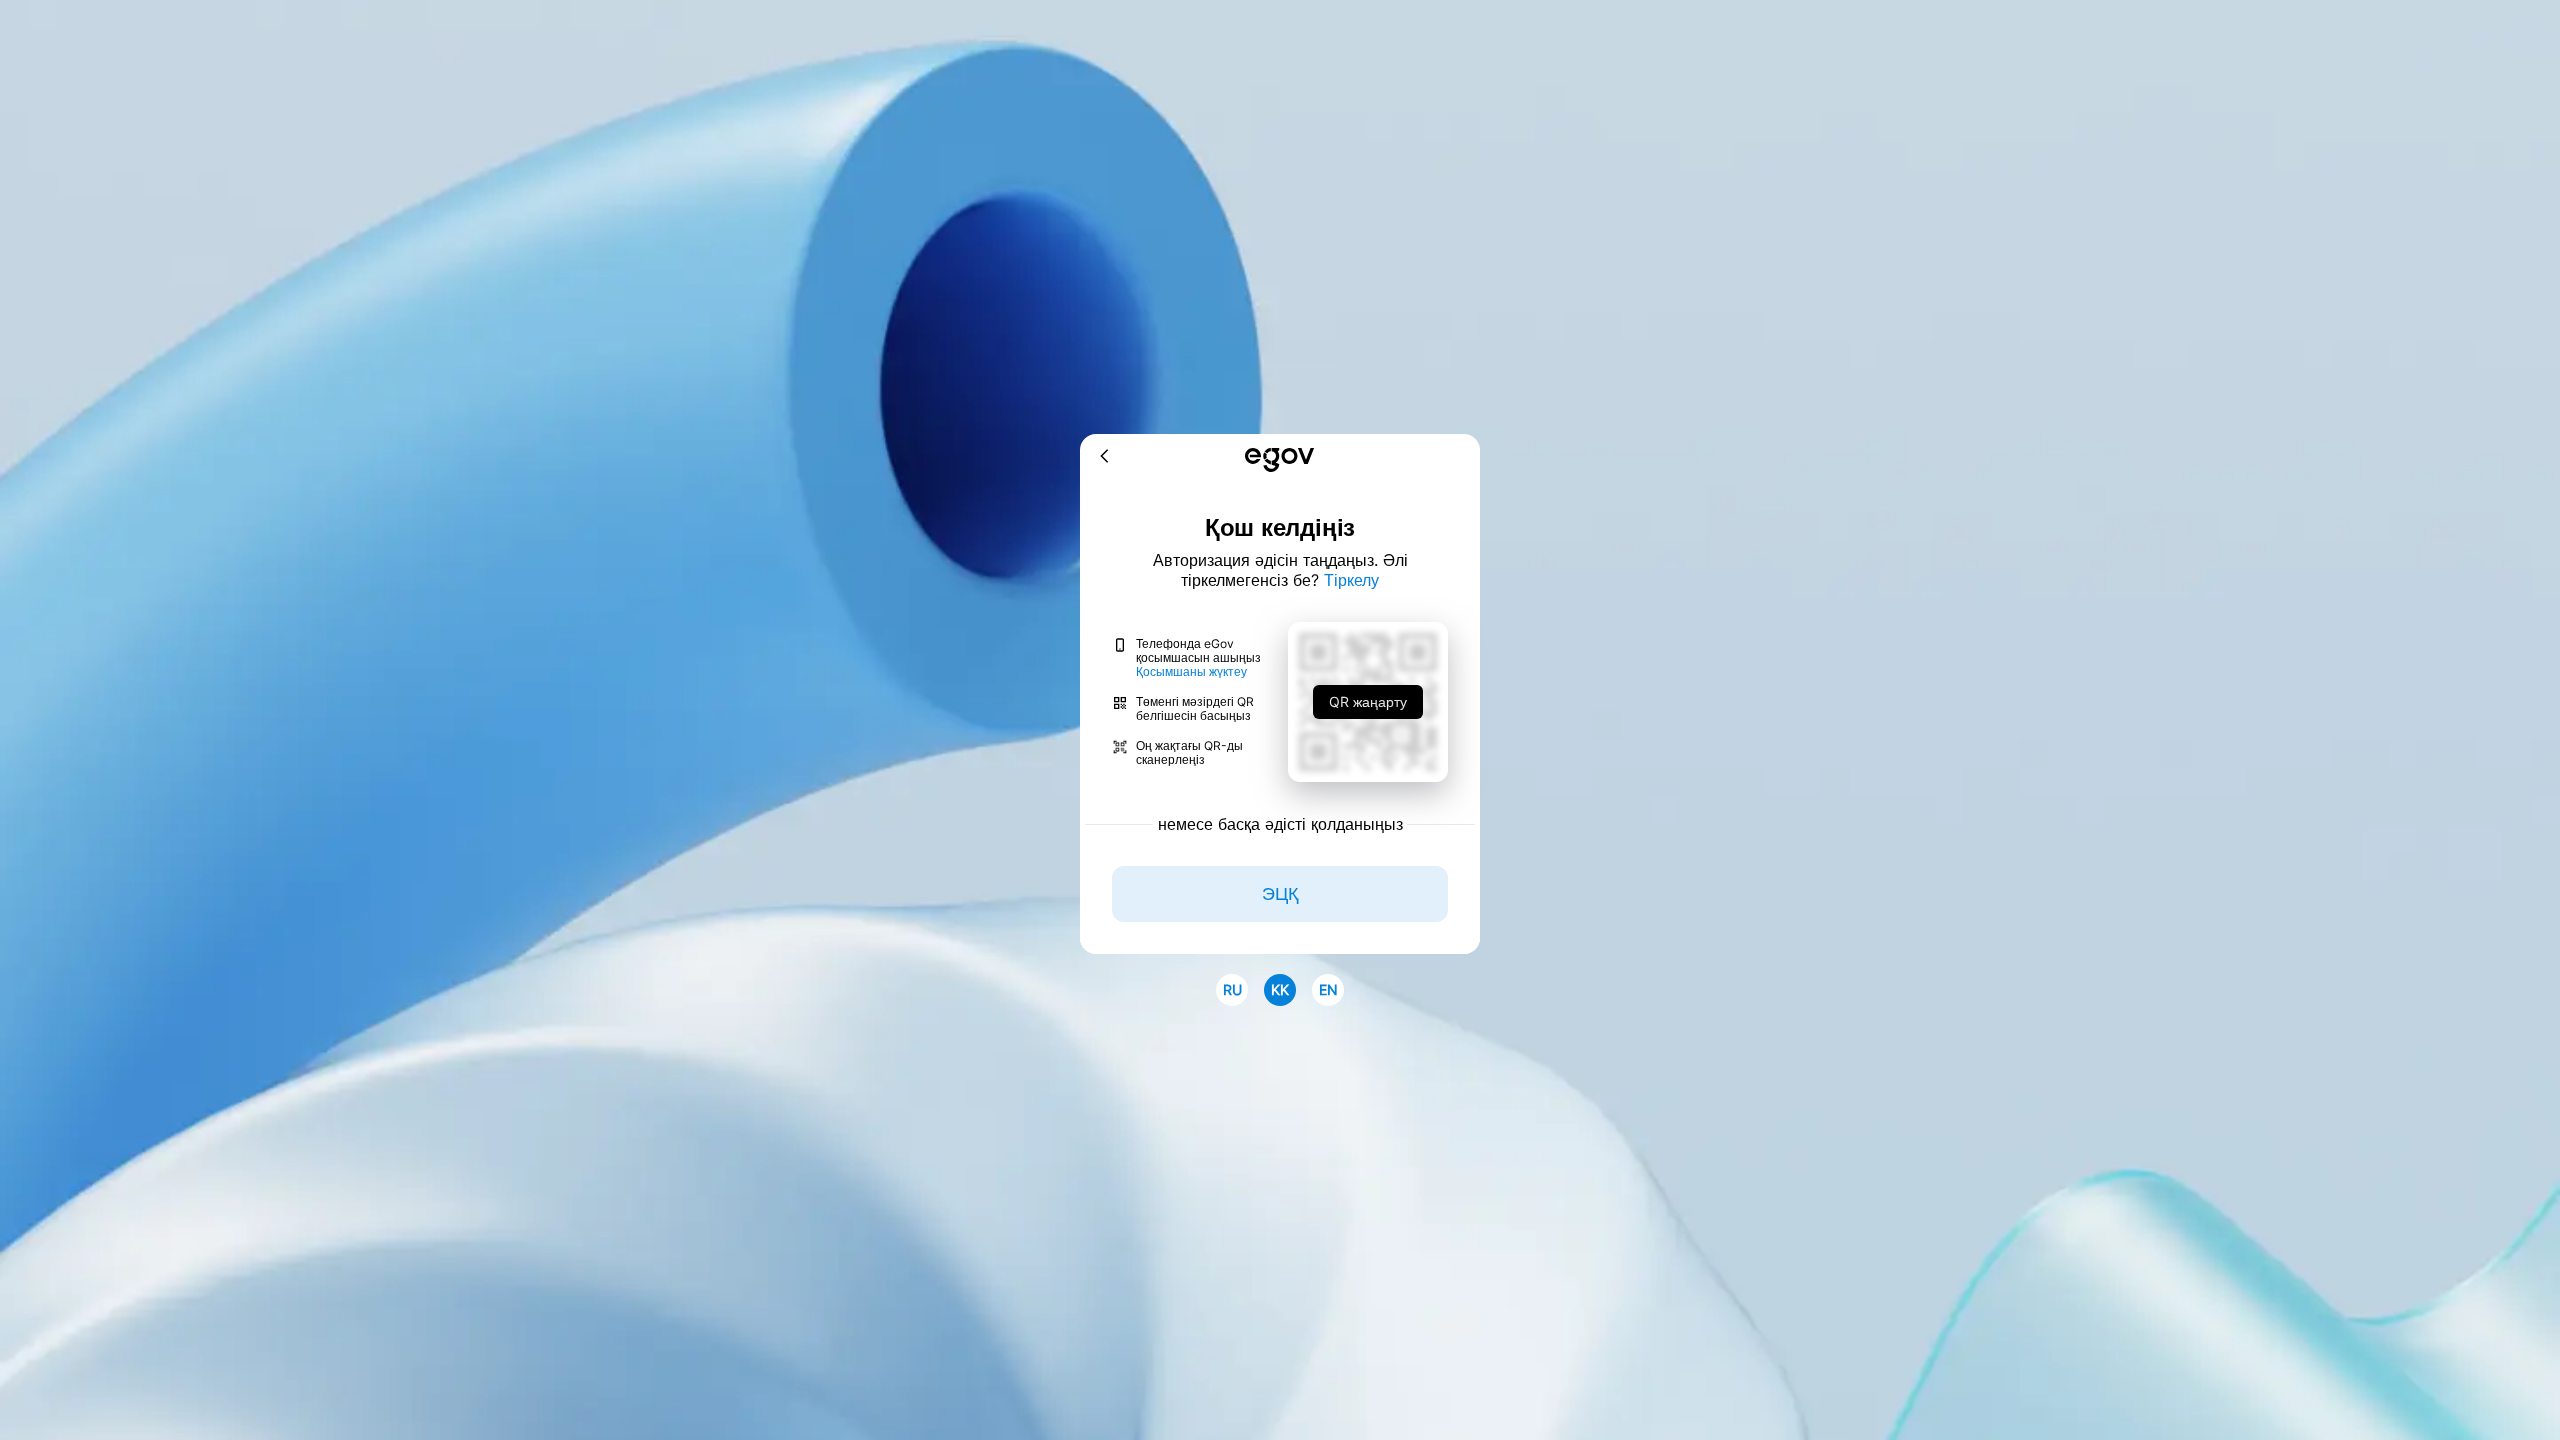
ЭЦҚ (1280, 893)
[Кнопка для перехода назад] (1105, 457)
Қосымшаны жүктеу (1191, 672)
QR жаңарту (1368, 701)
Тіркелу (1351, 580)
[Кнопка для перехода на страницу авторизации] (1279, 461)
